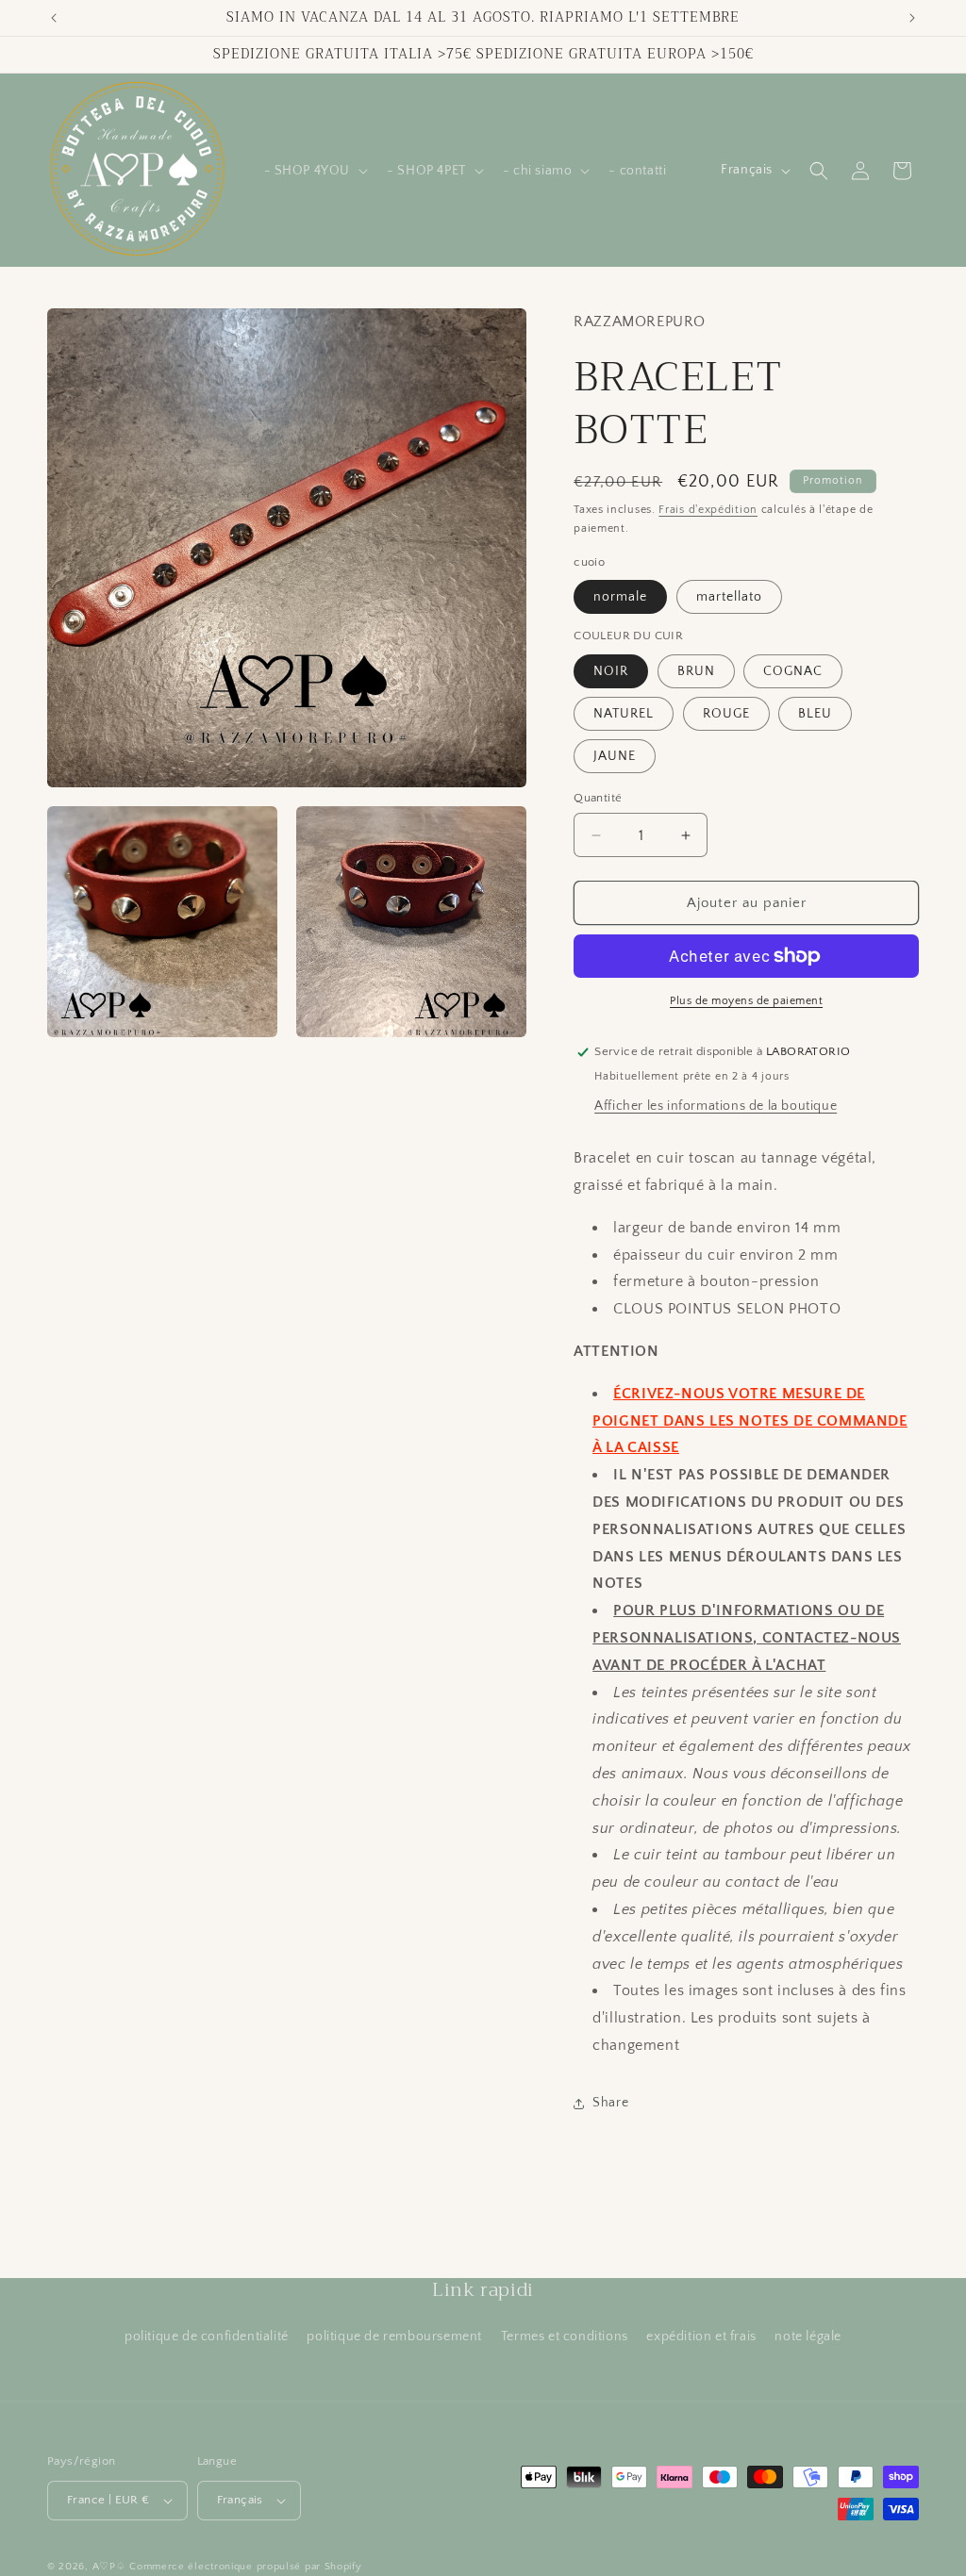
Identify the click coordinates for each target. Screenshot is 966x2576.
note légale (808, 2337)
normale (620, 597)
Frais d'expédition (708, 510)
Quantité (598, 798)
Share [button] (610, 2103)
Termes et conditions (565, 2337)
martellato (729, 597)
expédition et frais (701, 2337)
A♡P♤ (109, 2567)
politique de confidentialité (207, 2337)
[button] (315, 171)
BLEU (815, 714)
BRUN (696, 671)
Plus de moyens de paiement (746, 1001)
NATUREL (624, 714)
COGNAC (793, 671)
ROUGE (726, 714)
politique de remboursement (394, 2337)
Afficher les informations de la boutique (716, 1106)
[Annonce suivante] (912, 18)
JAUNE (615, 756)
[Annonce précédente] (54, 18)
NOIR (611, 671)
